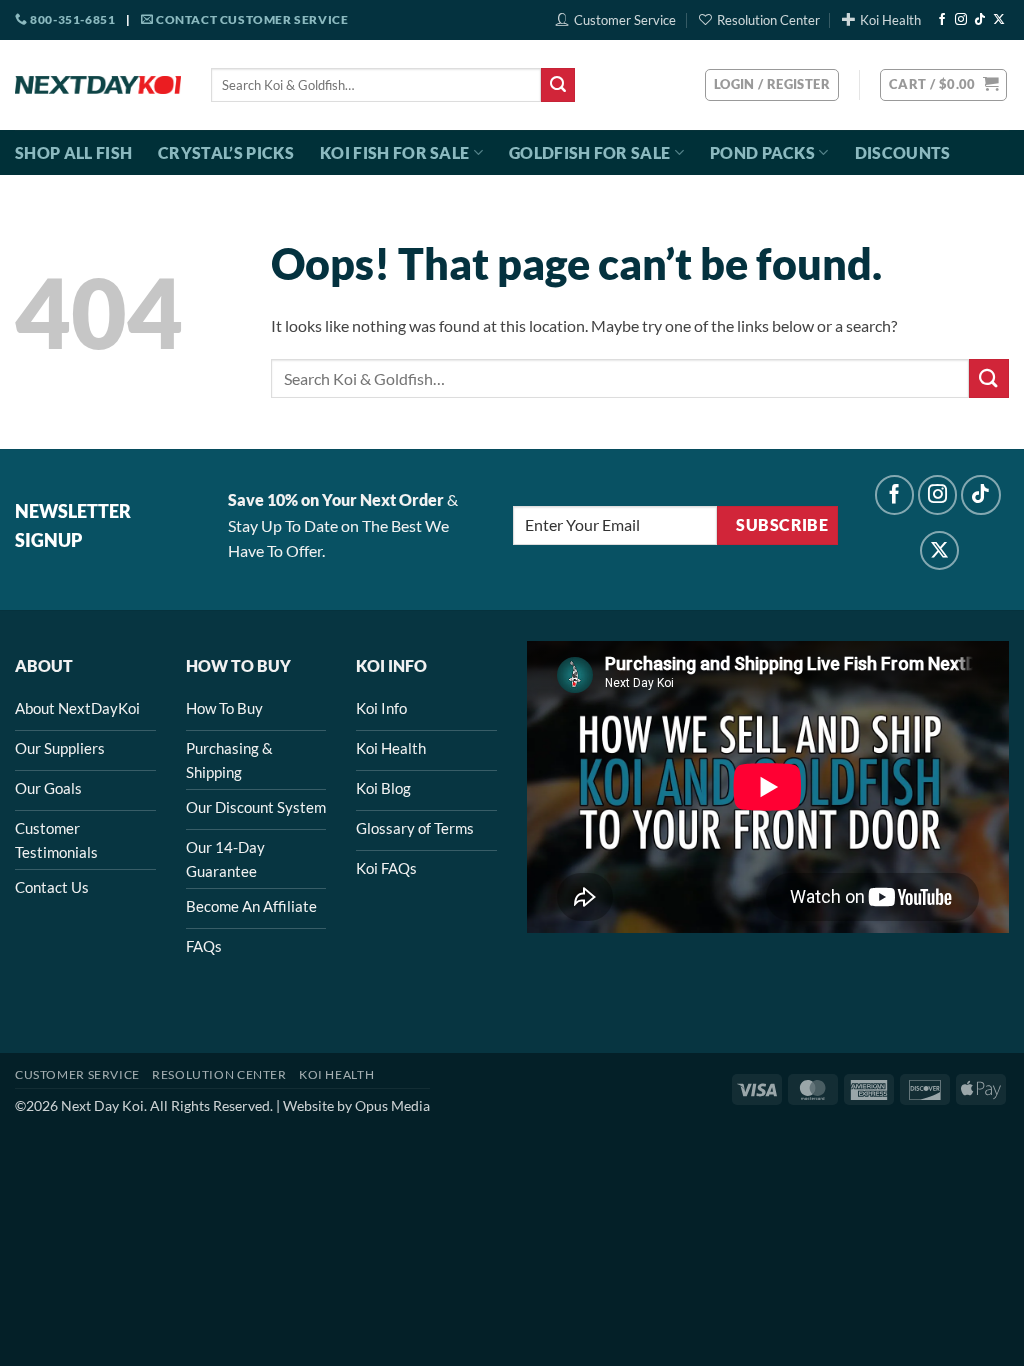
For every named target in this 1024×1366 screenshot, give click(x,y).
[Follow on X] (999, 20)
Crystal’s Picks (226, 152)
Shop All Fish (73, 152)
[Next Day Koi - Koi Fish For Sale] (98, 85)
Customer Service (625, 20)
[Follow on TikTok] (980, 20)
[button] (943, 85)
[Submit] (558, 85)
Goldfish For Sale (589, 152)
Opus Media (392, 1105)
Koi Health (890, 20)
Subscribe (782, 525)
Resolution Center (768, 20)
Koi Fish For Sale (394, 152)
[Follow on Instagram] (961, 20)
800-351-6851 (71, 19)
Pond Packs (762, 152)
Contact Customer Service (250, 19)
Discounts (903, 152)
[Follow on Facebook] (942, 20)
